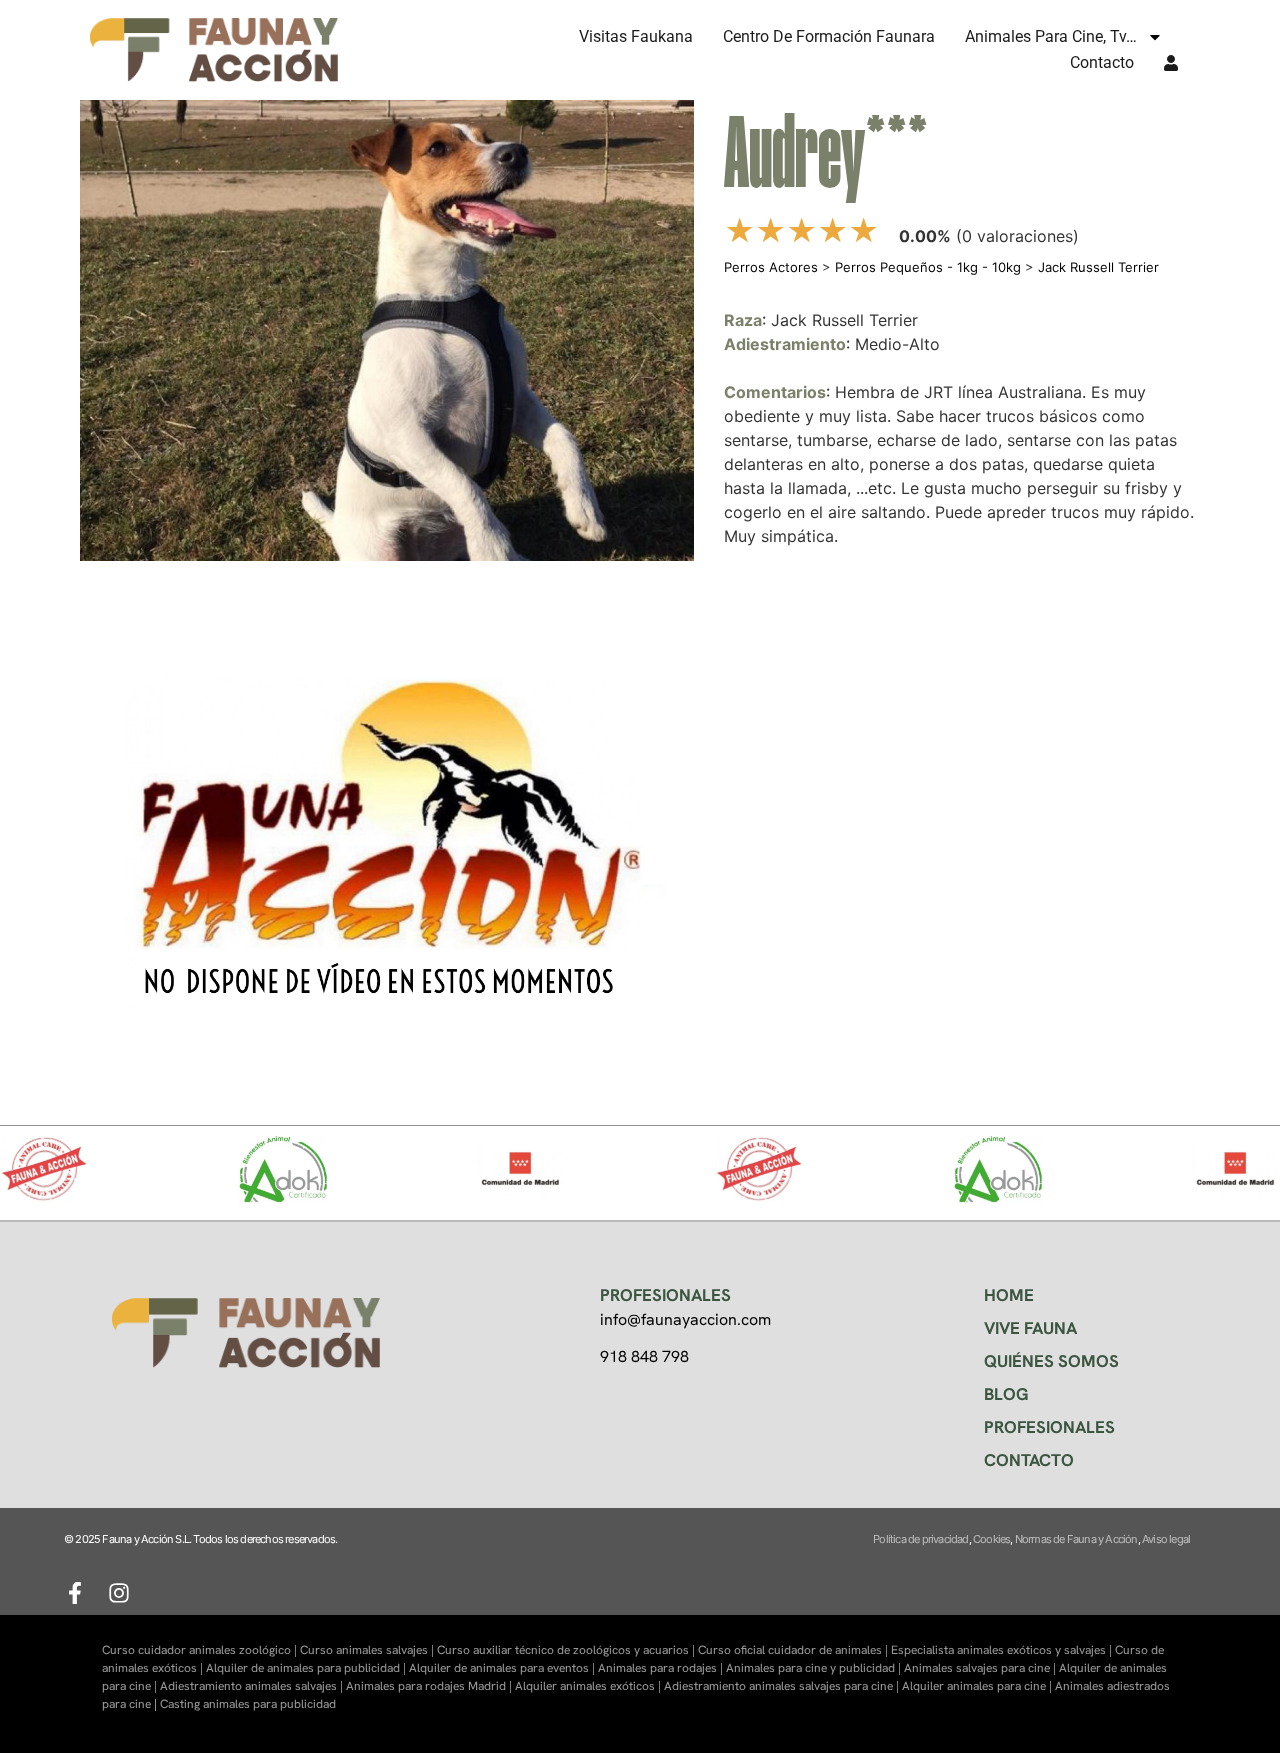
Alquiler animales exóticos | (589, 1686)
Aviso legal (1166, 1539)
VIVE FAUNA (1030, 1328)
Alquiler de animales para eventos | (503, 1668)
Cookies (991, 1539)
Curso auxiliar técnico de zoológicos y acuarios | (567, 1650)
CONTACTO (1029, 1460)
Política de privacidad (920, 1539)
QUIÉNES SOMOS (1051, 1361)
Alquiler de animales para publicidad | (307, 1668)
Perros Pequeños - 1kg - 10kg (928, 267)
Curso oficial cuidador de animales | (794, 1650)
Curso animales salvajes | (368, 1650)
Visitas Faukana (636, 36)
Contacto (1102, 62)
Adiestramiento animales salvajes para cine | (783, 1686)
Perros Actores (771, 267)
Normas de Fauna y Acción (1076, 1539)
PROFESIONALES (1049, 1427)
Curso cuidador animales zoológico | (201, 1650)
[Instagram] (119, 1593)
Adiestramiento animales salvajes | (253, 1686)
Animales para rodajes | (662, 1668)
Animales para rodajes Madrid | (430, 1686)
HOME (1009, 1295)
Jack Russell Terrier (1098, 267)
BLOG (1006, 1394)
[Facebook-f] (75, 1593)
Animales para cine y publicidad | (815, 1668)
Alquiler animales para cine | (978, 1686)
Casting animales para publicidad (248, 1704)
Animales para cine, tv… (1051, 36)
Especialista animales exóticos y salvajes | (1003, 1650)
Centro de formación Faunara (829, 36)
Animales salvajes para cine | (981, 1668)
